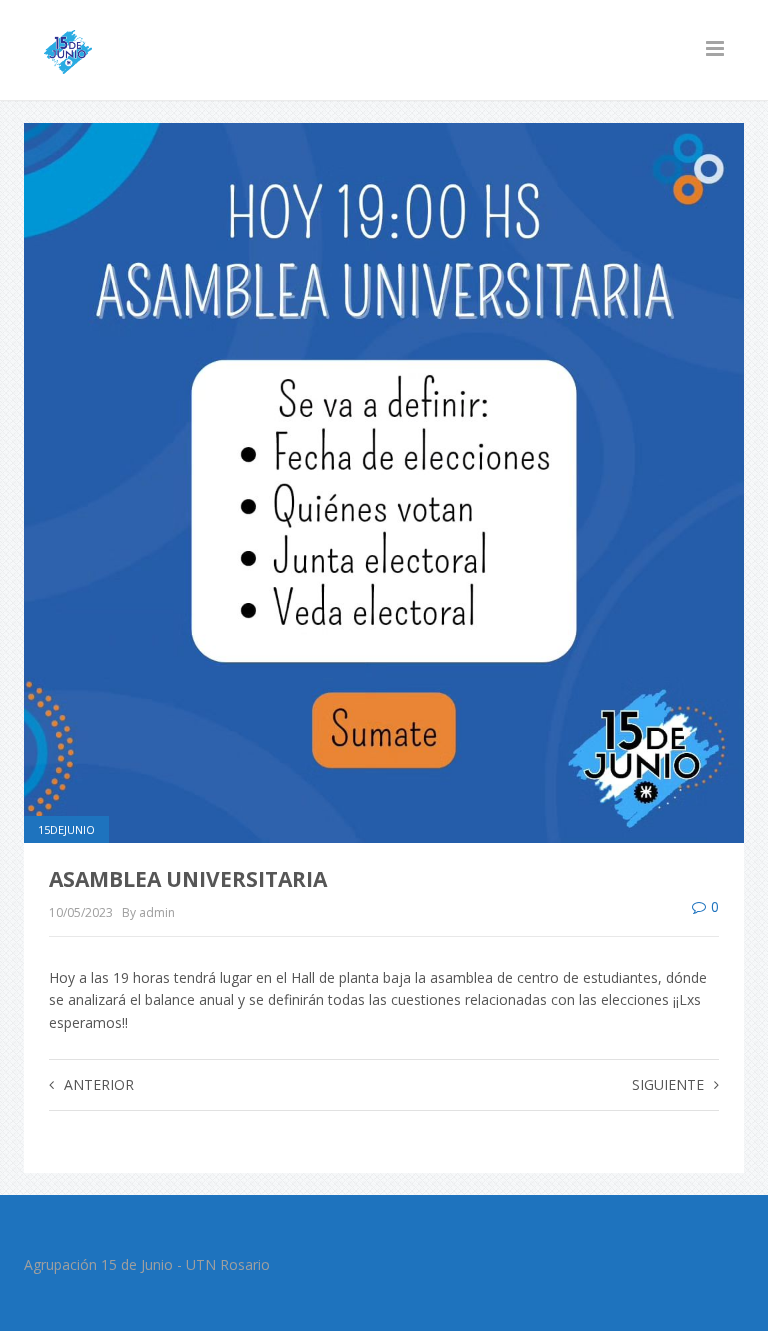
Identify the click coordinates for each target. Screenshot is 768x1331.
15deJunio (66, 829)
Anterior (99, 1084)
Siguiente (668, 1084)
